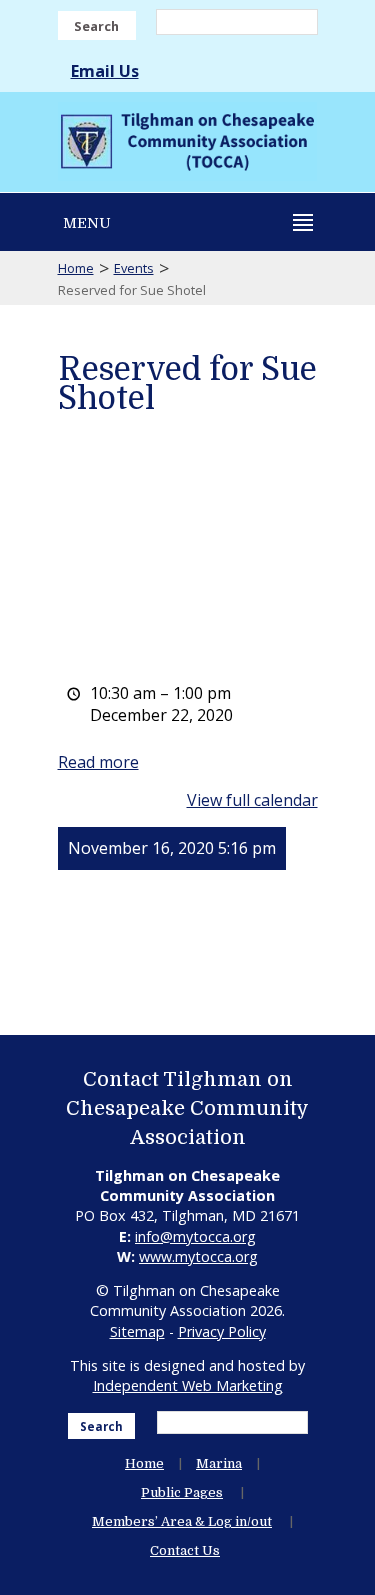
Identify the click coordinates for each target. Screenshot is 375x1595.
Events (134, 268)
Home (76, 268)
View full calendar (252, 800)
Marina (219, 1463)
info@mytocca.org (195, 1236)
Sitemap (137, 1331)
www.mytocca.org (198, 1256)
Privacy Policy (222, 1331)
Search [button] (96, 26)
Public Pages (182, 1492)
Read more (98, 762)
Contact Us (185, 1550)
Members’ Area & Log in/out (182, 1521)
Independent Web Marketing (188, 1385)
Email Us (105, 71)
